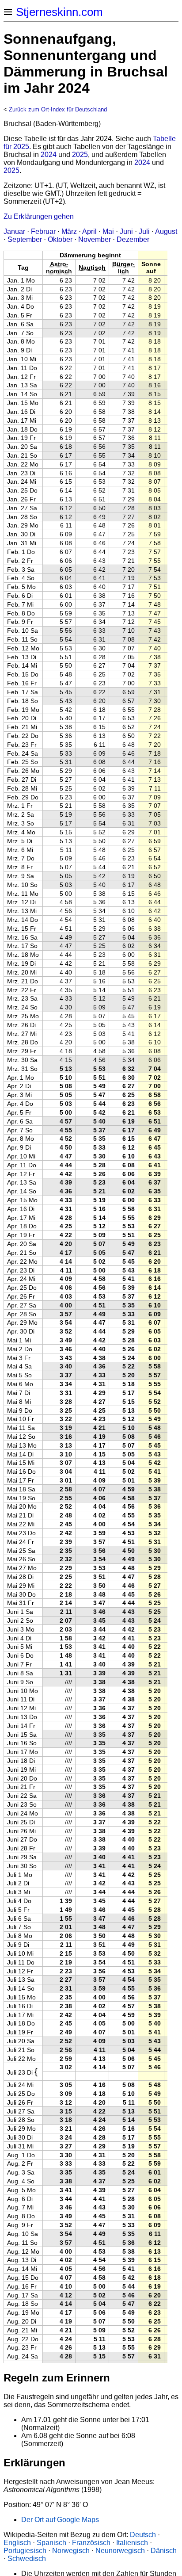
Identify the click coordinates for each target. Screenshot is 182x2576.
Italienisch (132, 2543)
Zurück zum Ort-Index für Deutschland (58, 109)
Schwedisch (27, 2559)
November (95, 239)
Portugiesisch (25, 2551)
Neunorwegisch (120, 2551)
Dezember (133, 239)
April (89, 231)
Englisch (17, 2543)
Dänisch (164, 2551)
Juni (126, 231)
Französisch (91, 2543)
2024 (49, 155)
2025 (80, 155)
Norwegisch (71, 2551)
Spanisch (51, 2543)
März (69, 231)
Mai (108, 231)
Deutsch (143, 2535)
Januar (14, 231)
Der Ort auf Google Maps (60, 2520)
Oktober (60, 239)
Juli (144, 231)
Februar (43, 231)
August (166, 231)
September (25, 239)
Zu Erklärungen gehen (39, 216)
